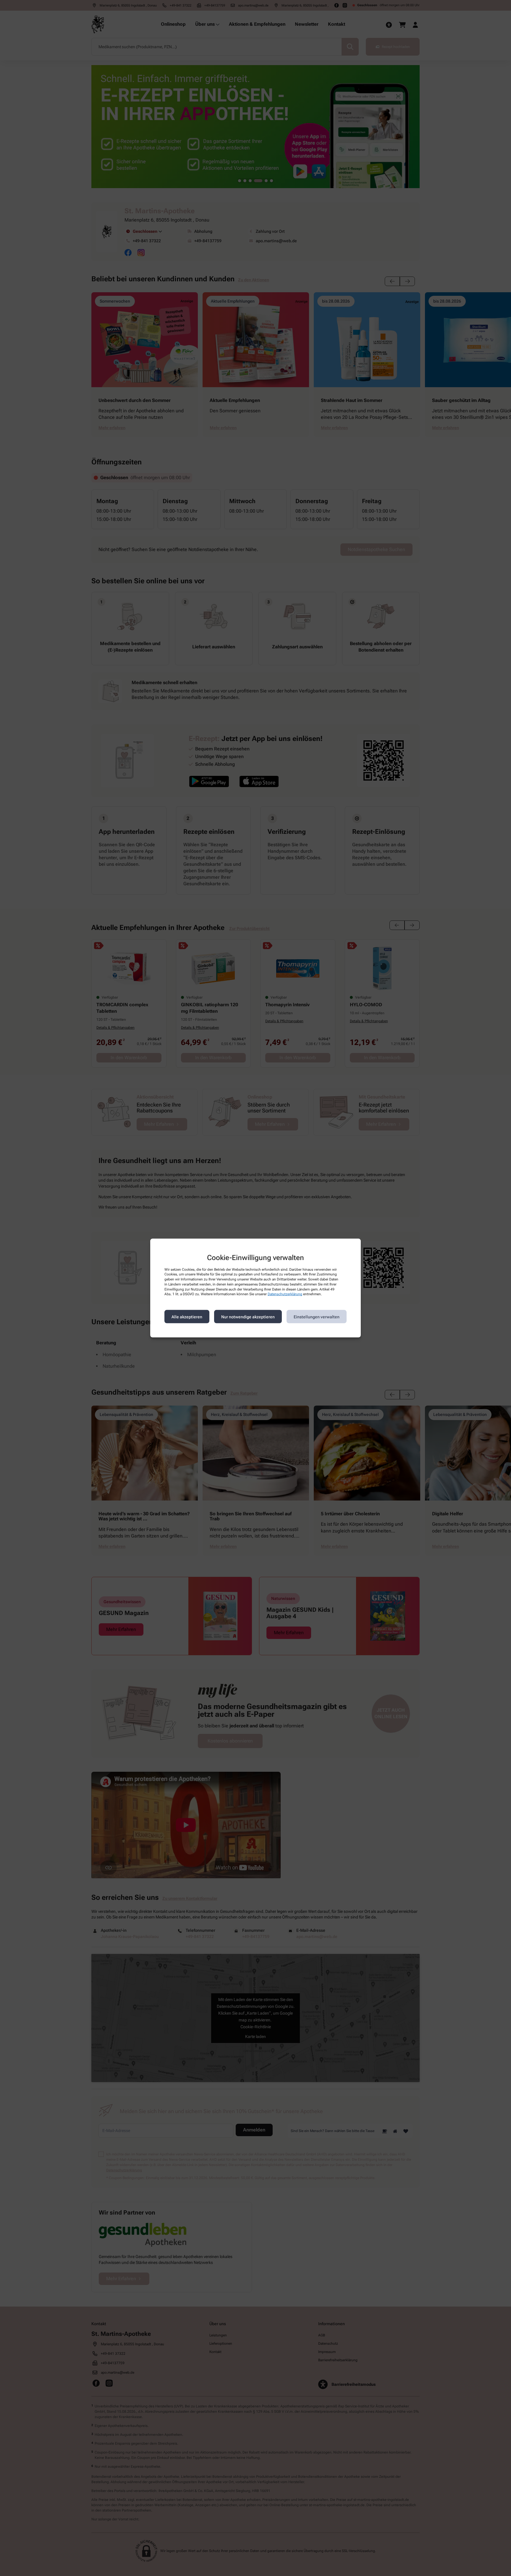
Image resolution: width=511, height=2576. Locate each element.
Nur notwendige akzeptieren (248, 1317)
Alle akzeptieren (187, 1317)
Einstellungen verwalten (317, 1317)
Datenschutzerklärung (285, 1294)
